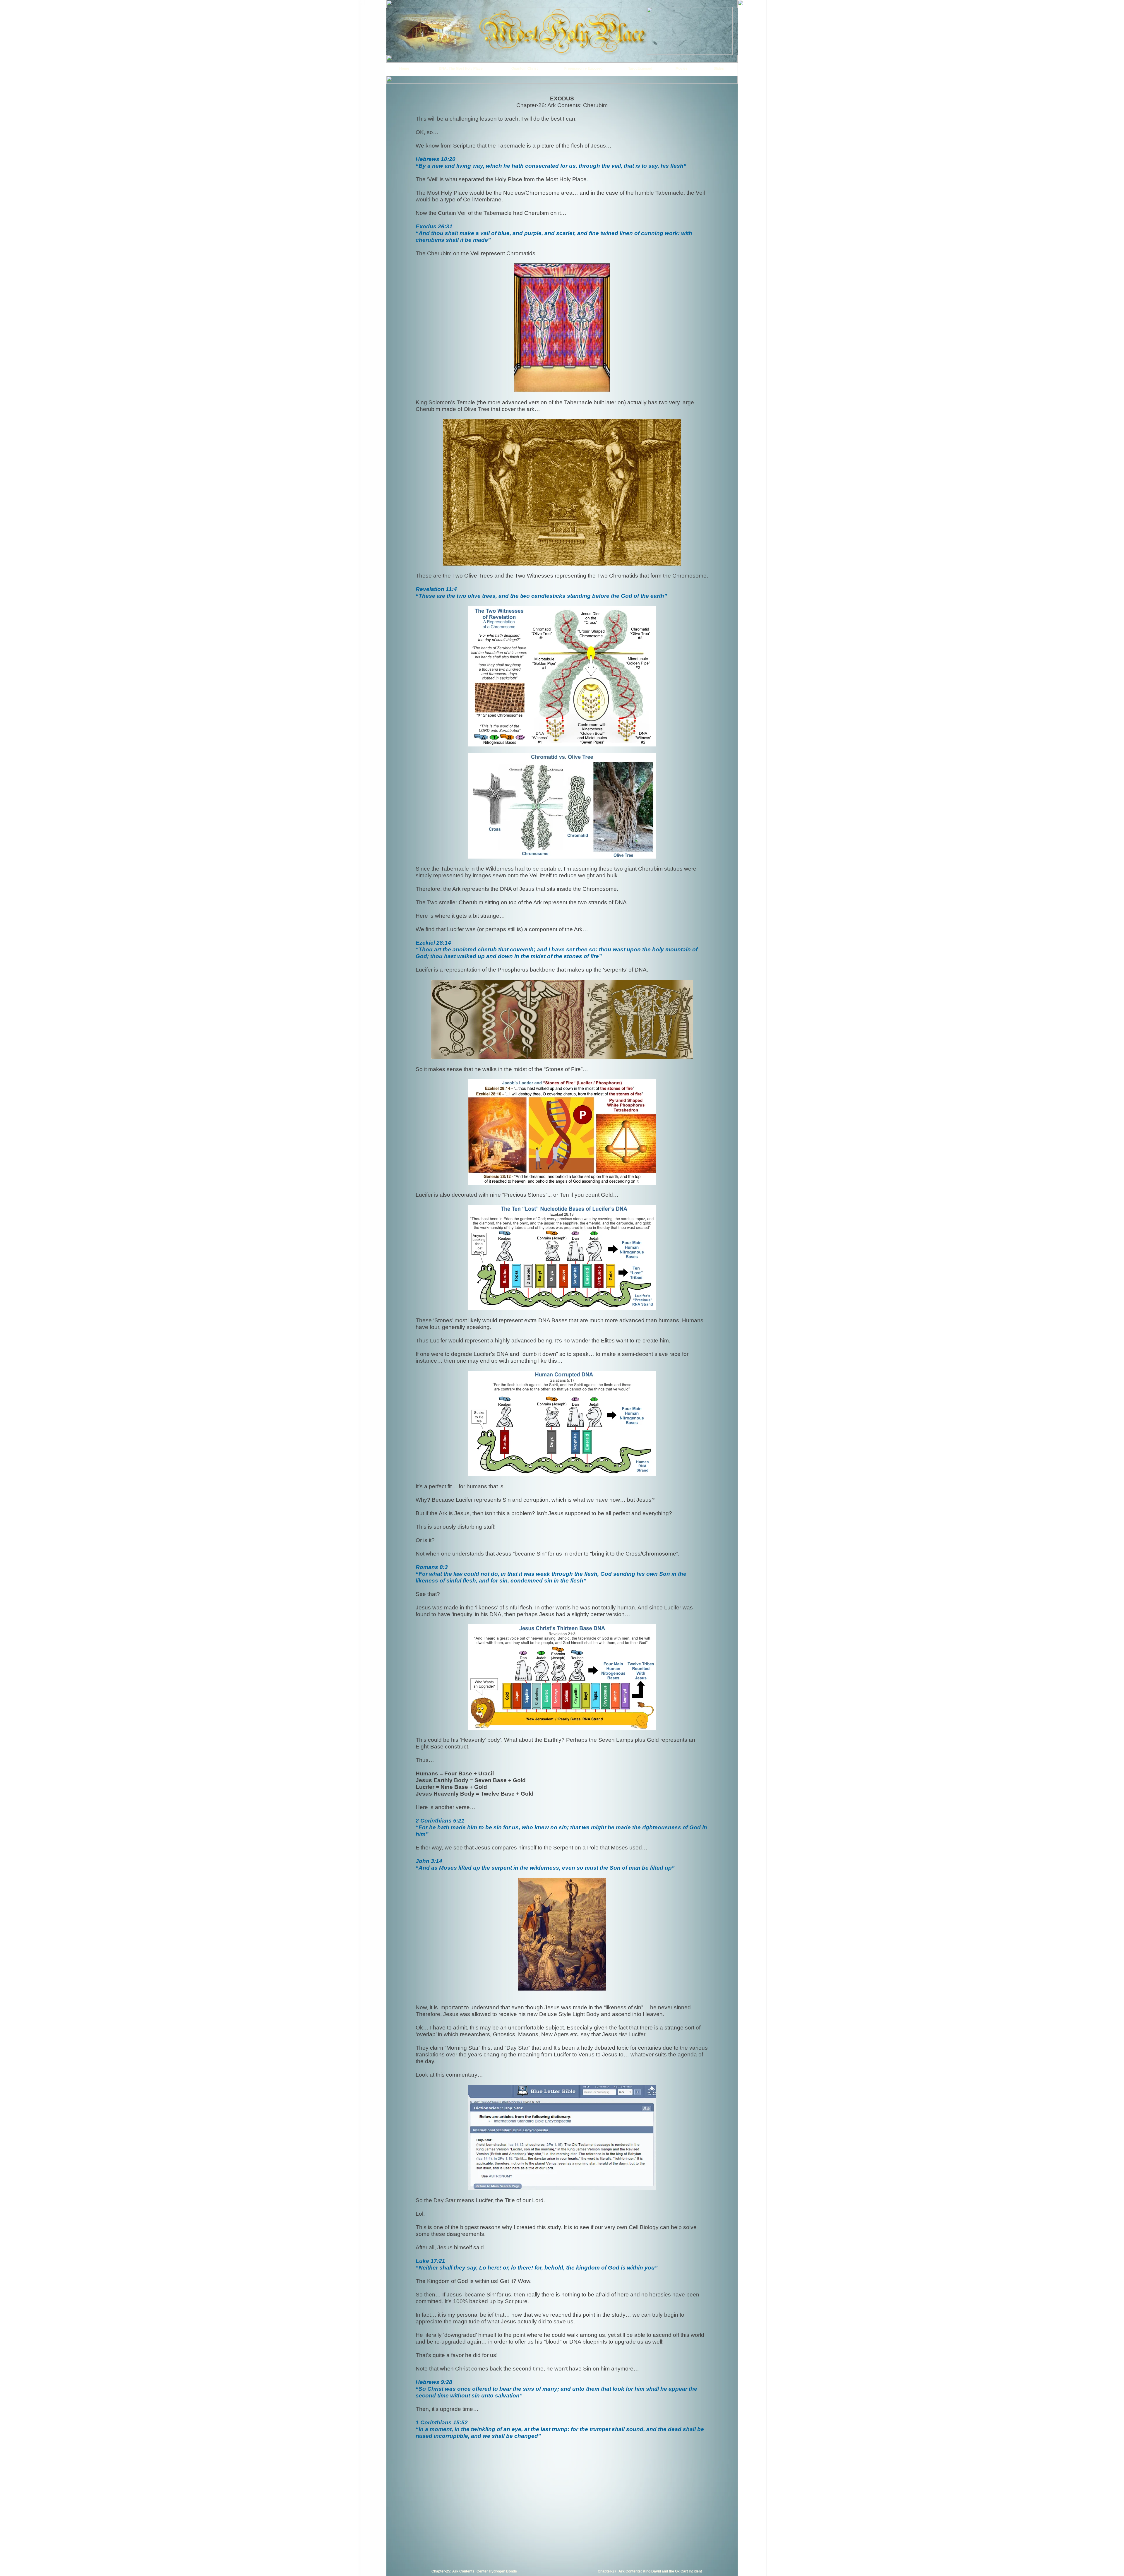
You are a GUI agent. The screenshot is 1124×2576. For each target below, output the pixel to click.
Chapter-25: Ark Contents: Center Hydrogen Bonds (474, 2571)
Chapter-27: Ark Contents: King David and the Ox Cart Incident (650, 2571)
